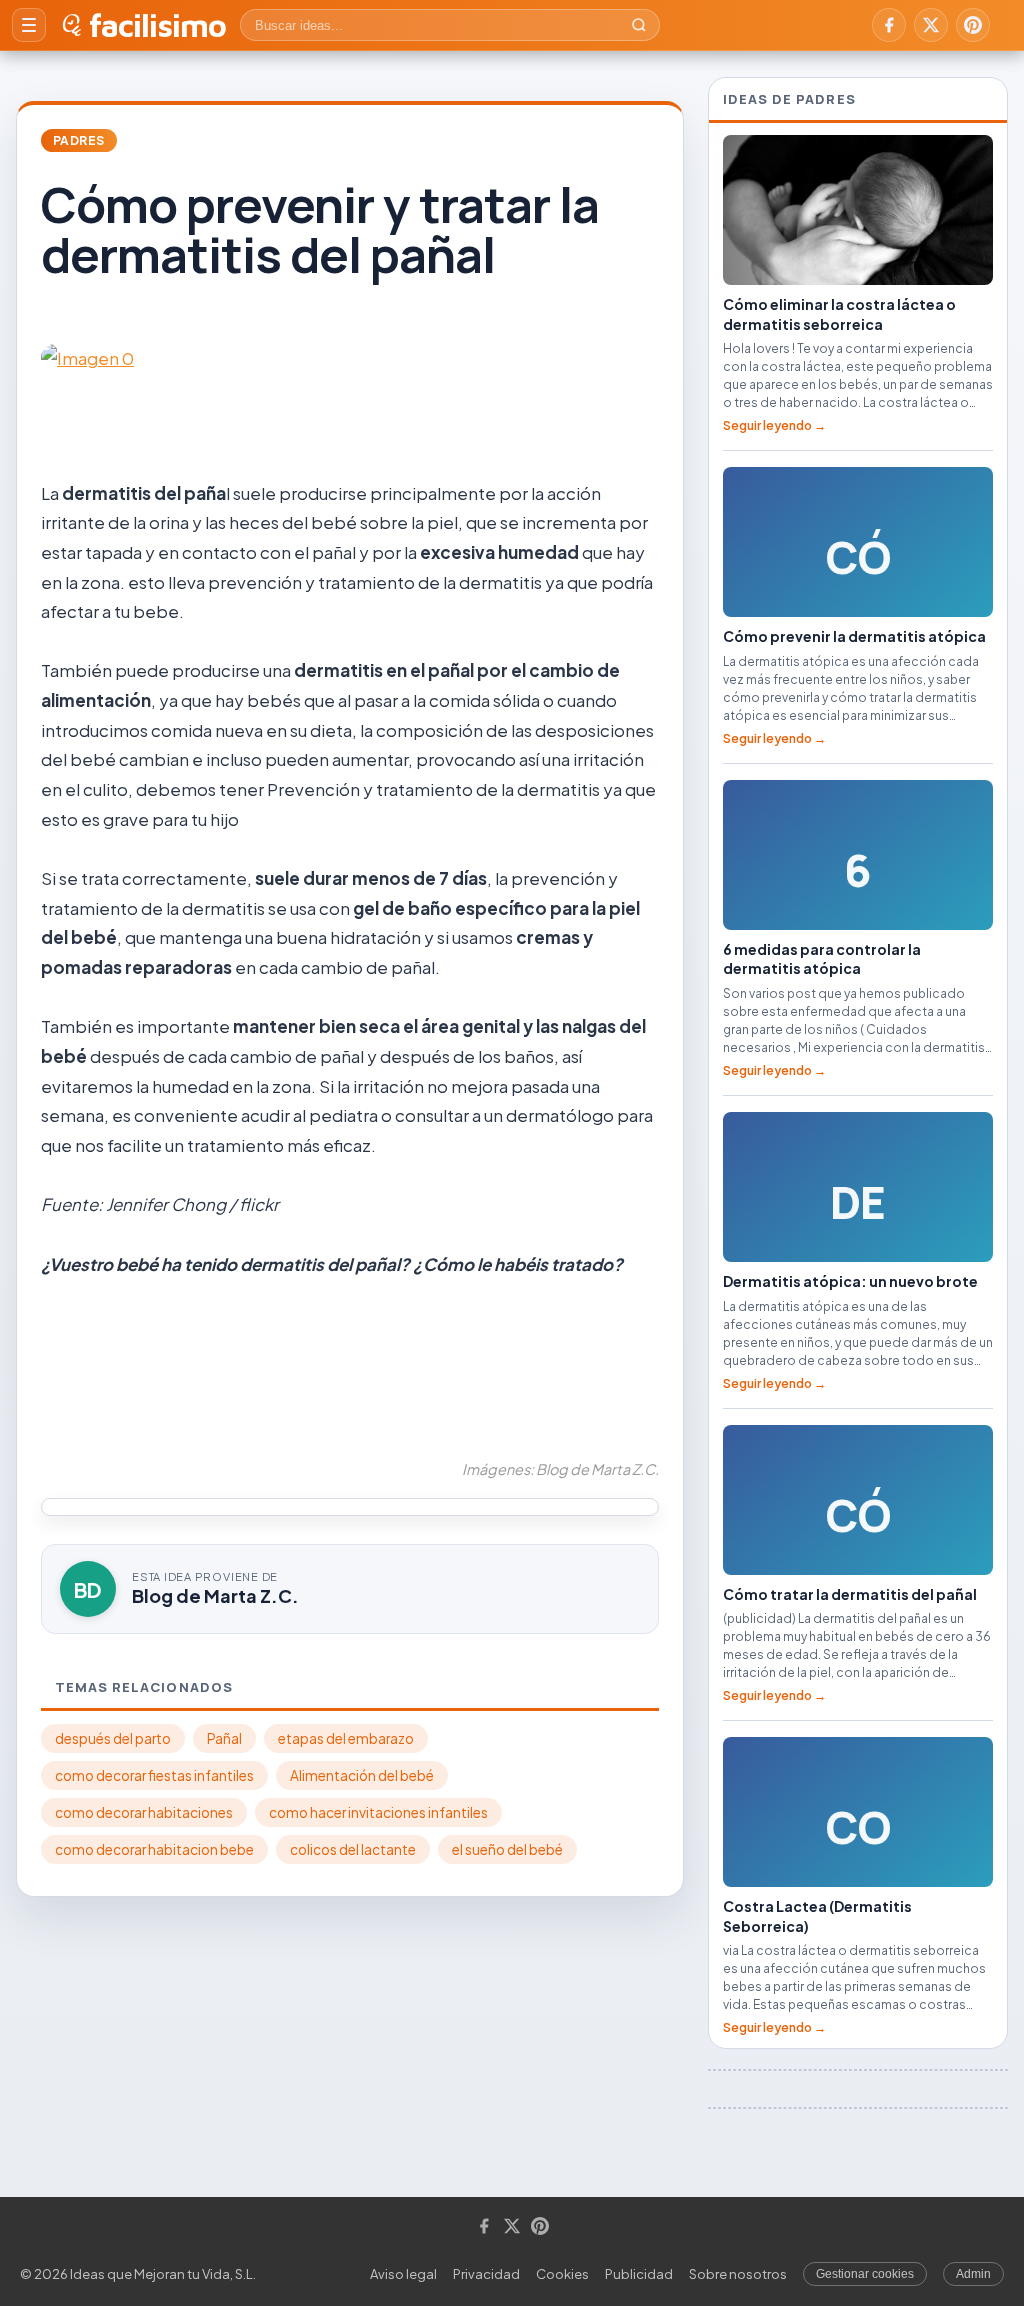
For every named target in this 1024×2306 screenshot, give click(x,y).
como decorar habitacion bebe (154, 1849)
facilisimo (157, 25)
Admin (973, 2274)
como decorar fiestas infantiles (154, 1775)
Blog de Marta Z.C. (215, 1595)
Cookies (562, 2274)
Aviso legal (403, 2274)
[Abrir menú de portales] (29, 25)
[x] (931, 25)
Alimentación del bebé (362, 1775)
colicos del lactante (353, 1849)
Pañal (224, 1738)
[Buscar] (639, 25)
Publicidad (639, 2274)
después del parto (113, 1738)
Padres (79, 140)
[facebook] (889, 25)
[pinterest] (973, 25)
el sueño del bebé (507, 1849)
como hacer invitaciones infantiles (378, 1812)
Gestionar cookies (865, 2274)
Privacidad (486, 2274)
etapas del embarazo (346, 1738)
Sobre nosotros (738, 2274)
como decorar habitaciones (144, 1812)
